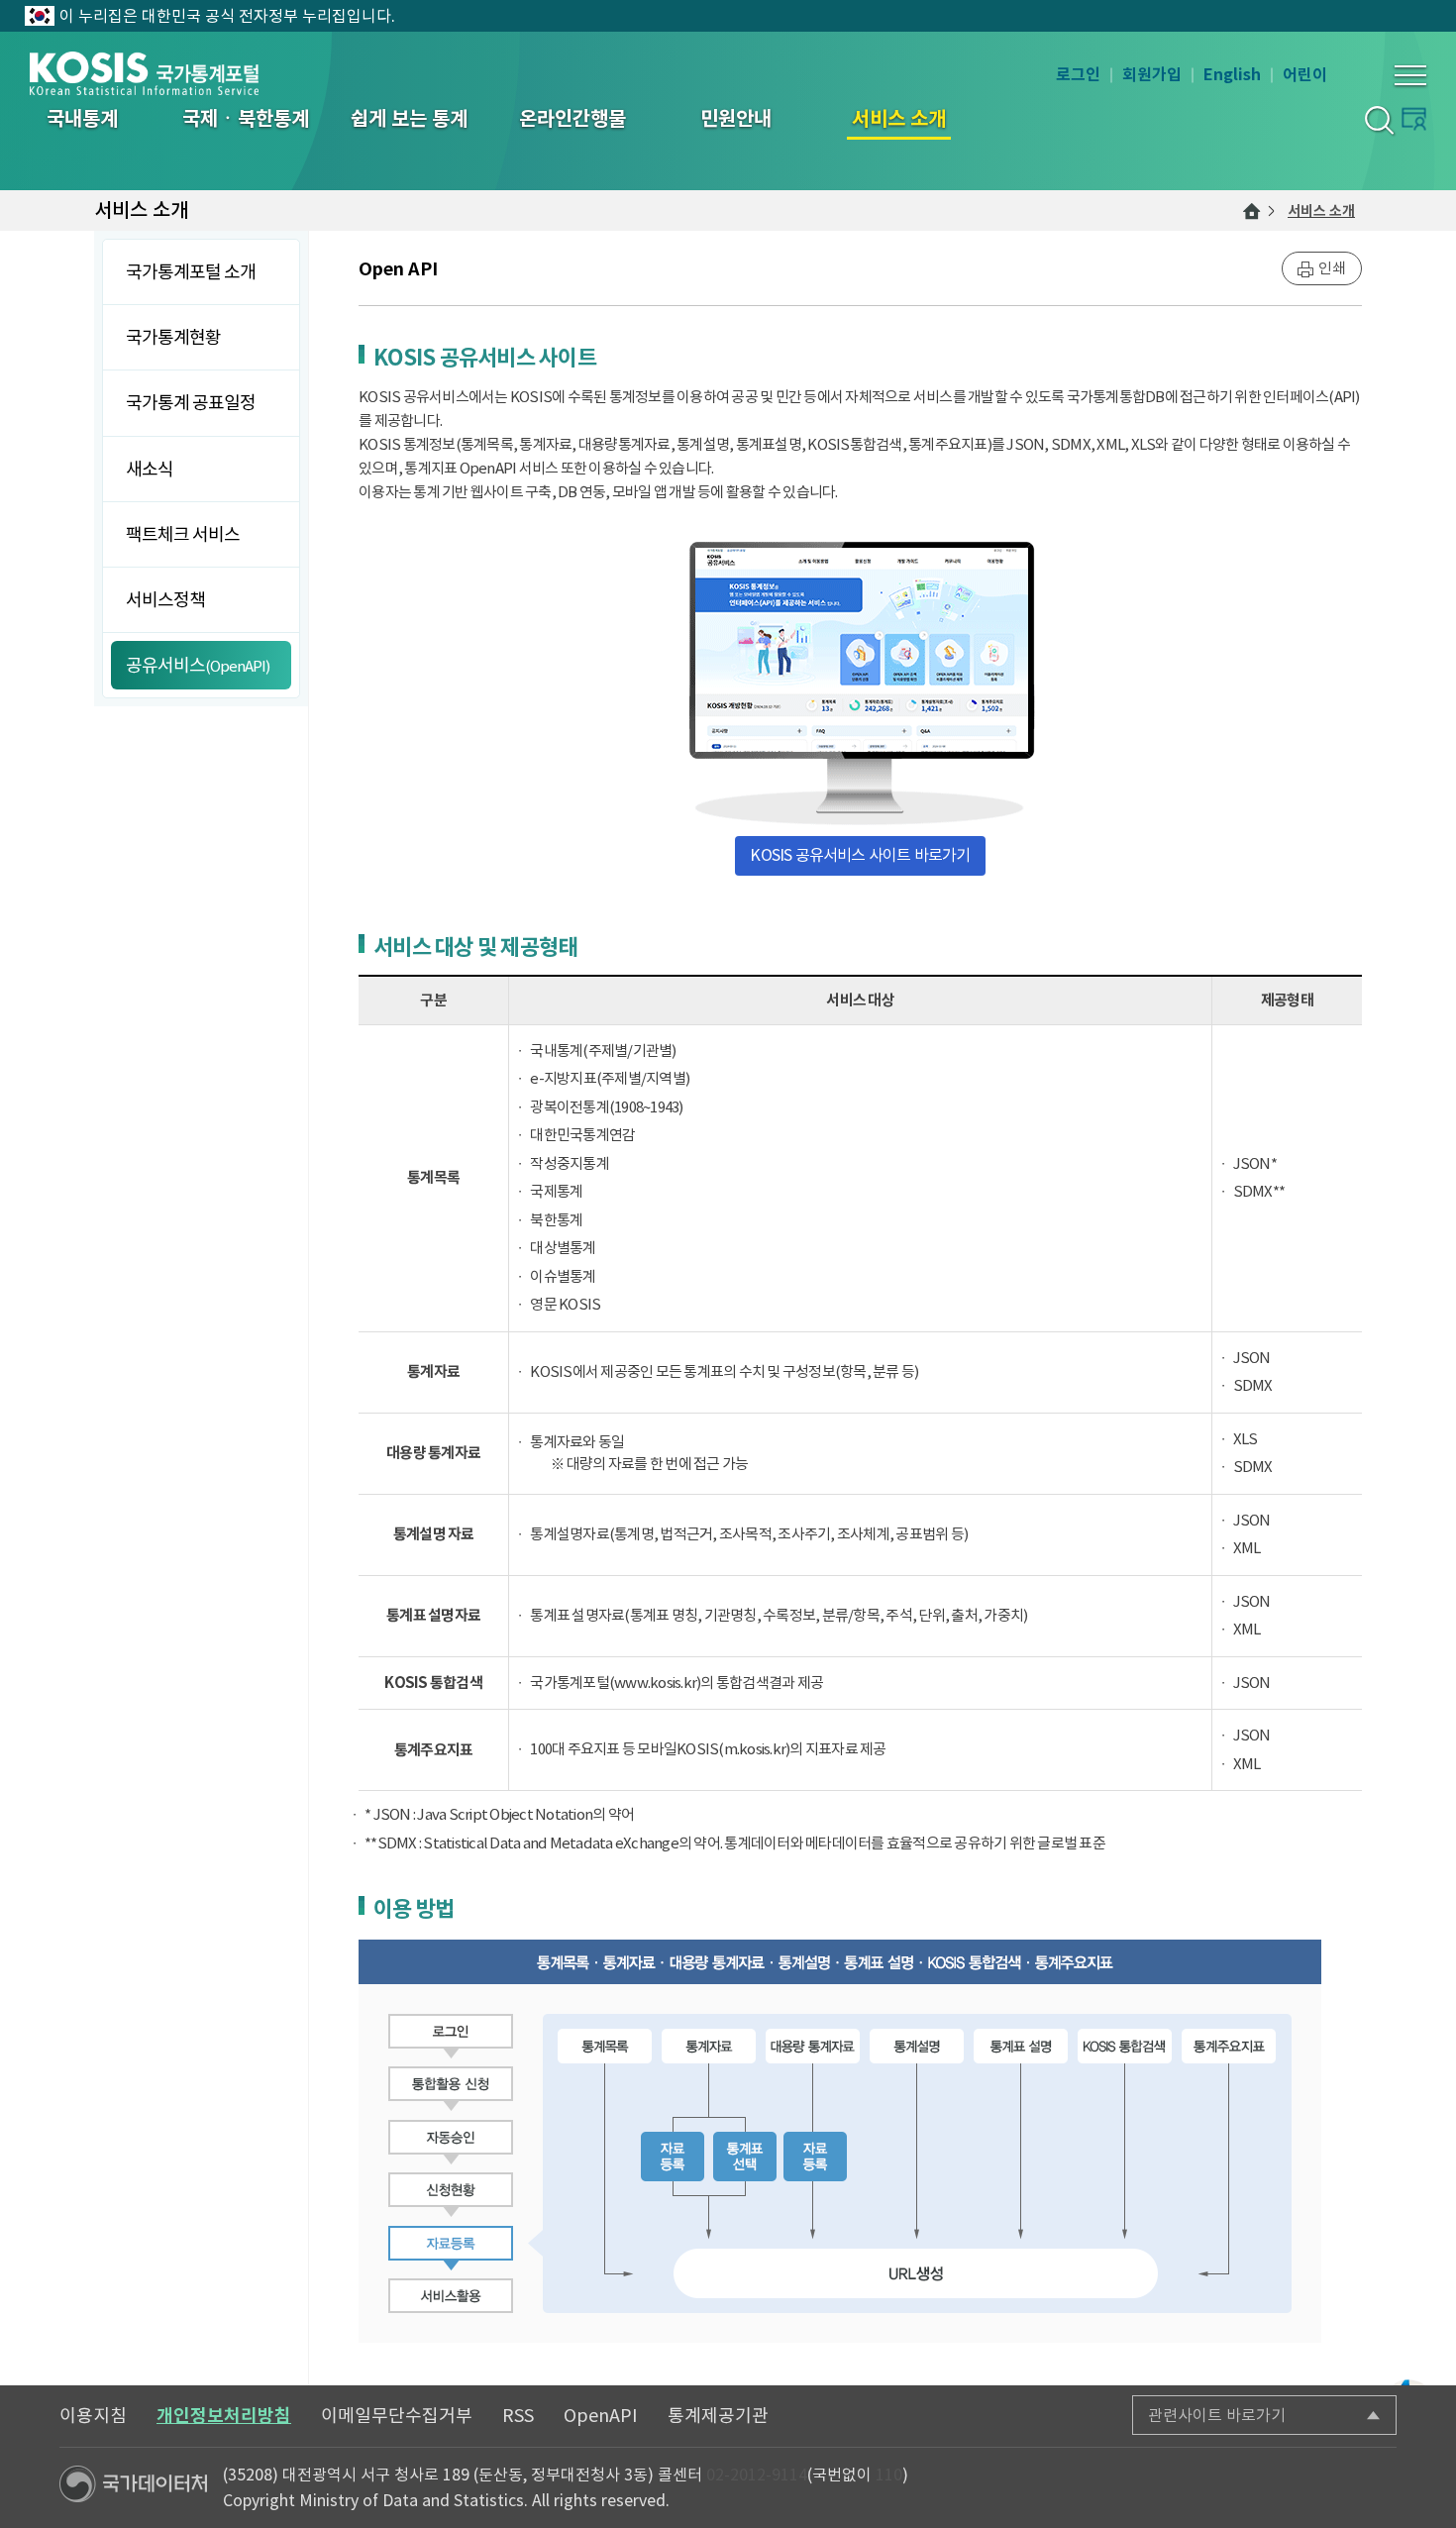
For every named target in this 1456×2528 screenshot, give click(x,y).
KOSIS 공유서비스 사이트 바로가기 (860, 855)
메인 (1252, 211)
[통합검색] (1378, 119)
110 (889, 2475)
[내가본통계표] (1414, 118)
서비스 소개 (1321, 211)
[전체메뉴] (1410, 75)
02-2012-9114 (757, 2475)
